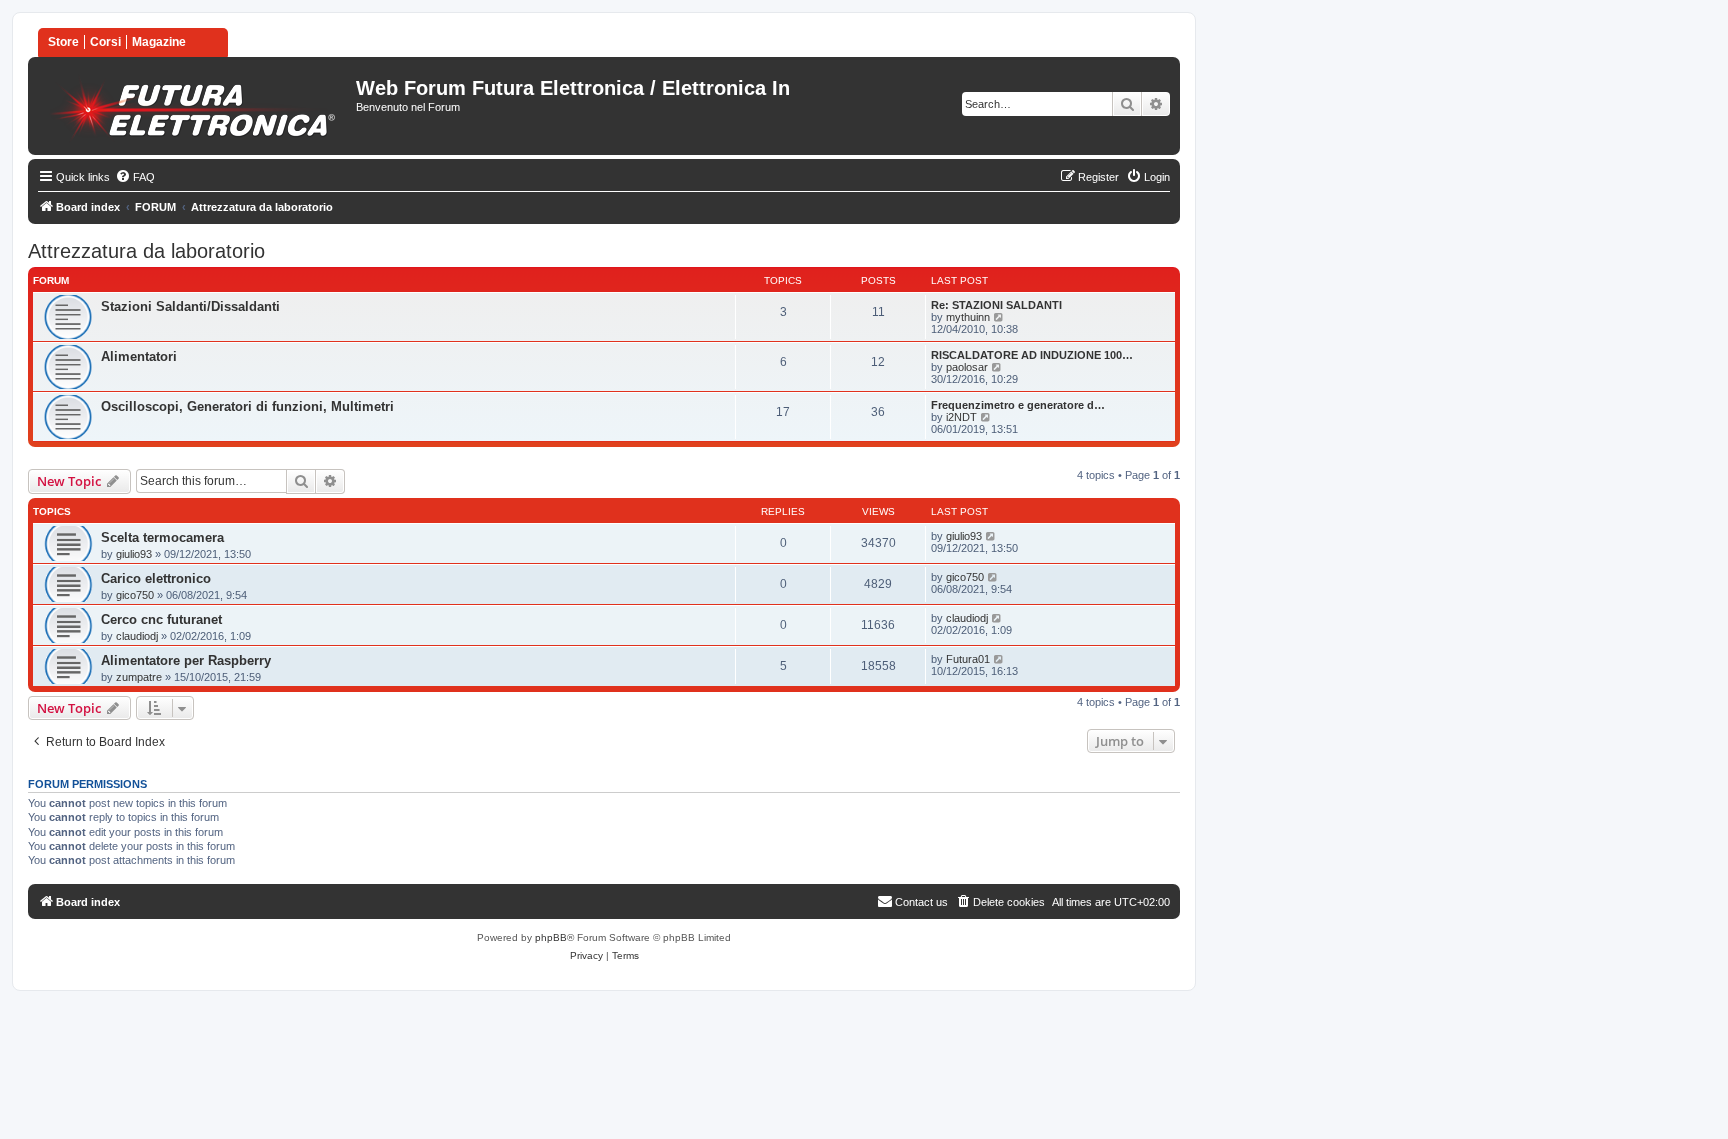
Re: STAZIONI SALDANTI (996, 305)
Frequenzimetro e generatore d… (1018, 405)
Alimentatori (139, 356)
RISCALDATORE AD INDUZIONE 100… (1032, 355)
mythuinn (968, 317)
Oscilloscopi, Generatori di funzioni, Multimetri (247, 406)
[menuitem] (135, 177)
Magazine (159, 42)
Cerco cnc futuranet (161, 619)
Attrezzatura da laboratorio (146, 251)
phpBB (551, 937)
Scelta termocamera (162, 537)
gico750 (135, 595)
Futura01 (968, 659)
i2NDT (961, 417)
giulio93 (134, 554)
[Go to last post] (991, 536)
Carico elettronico (156, 578)
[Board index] (194, 106)
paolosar (967, 367)
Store (63, 42)
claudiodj (137, 636)
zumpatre (139, 677)
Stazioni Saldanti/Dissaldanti (190, 306)
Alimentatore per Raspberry (186, 660)
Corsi (105, 42)
